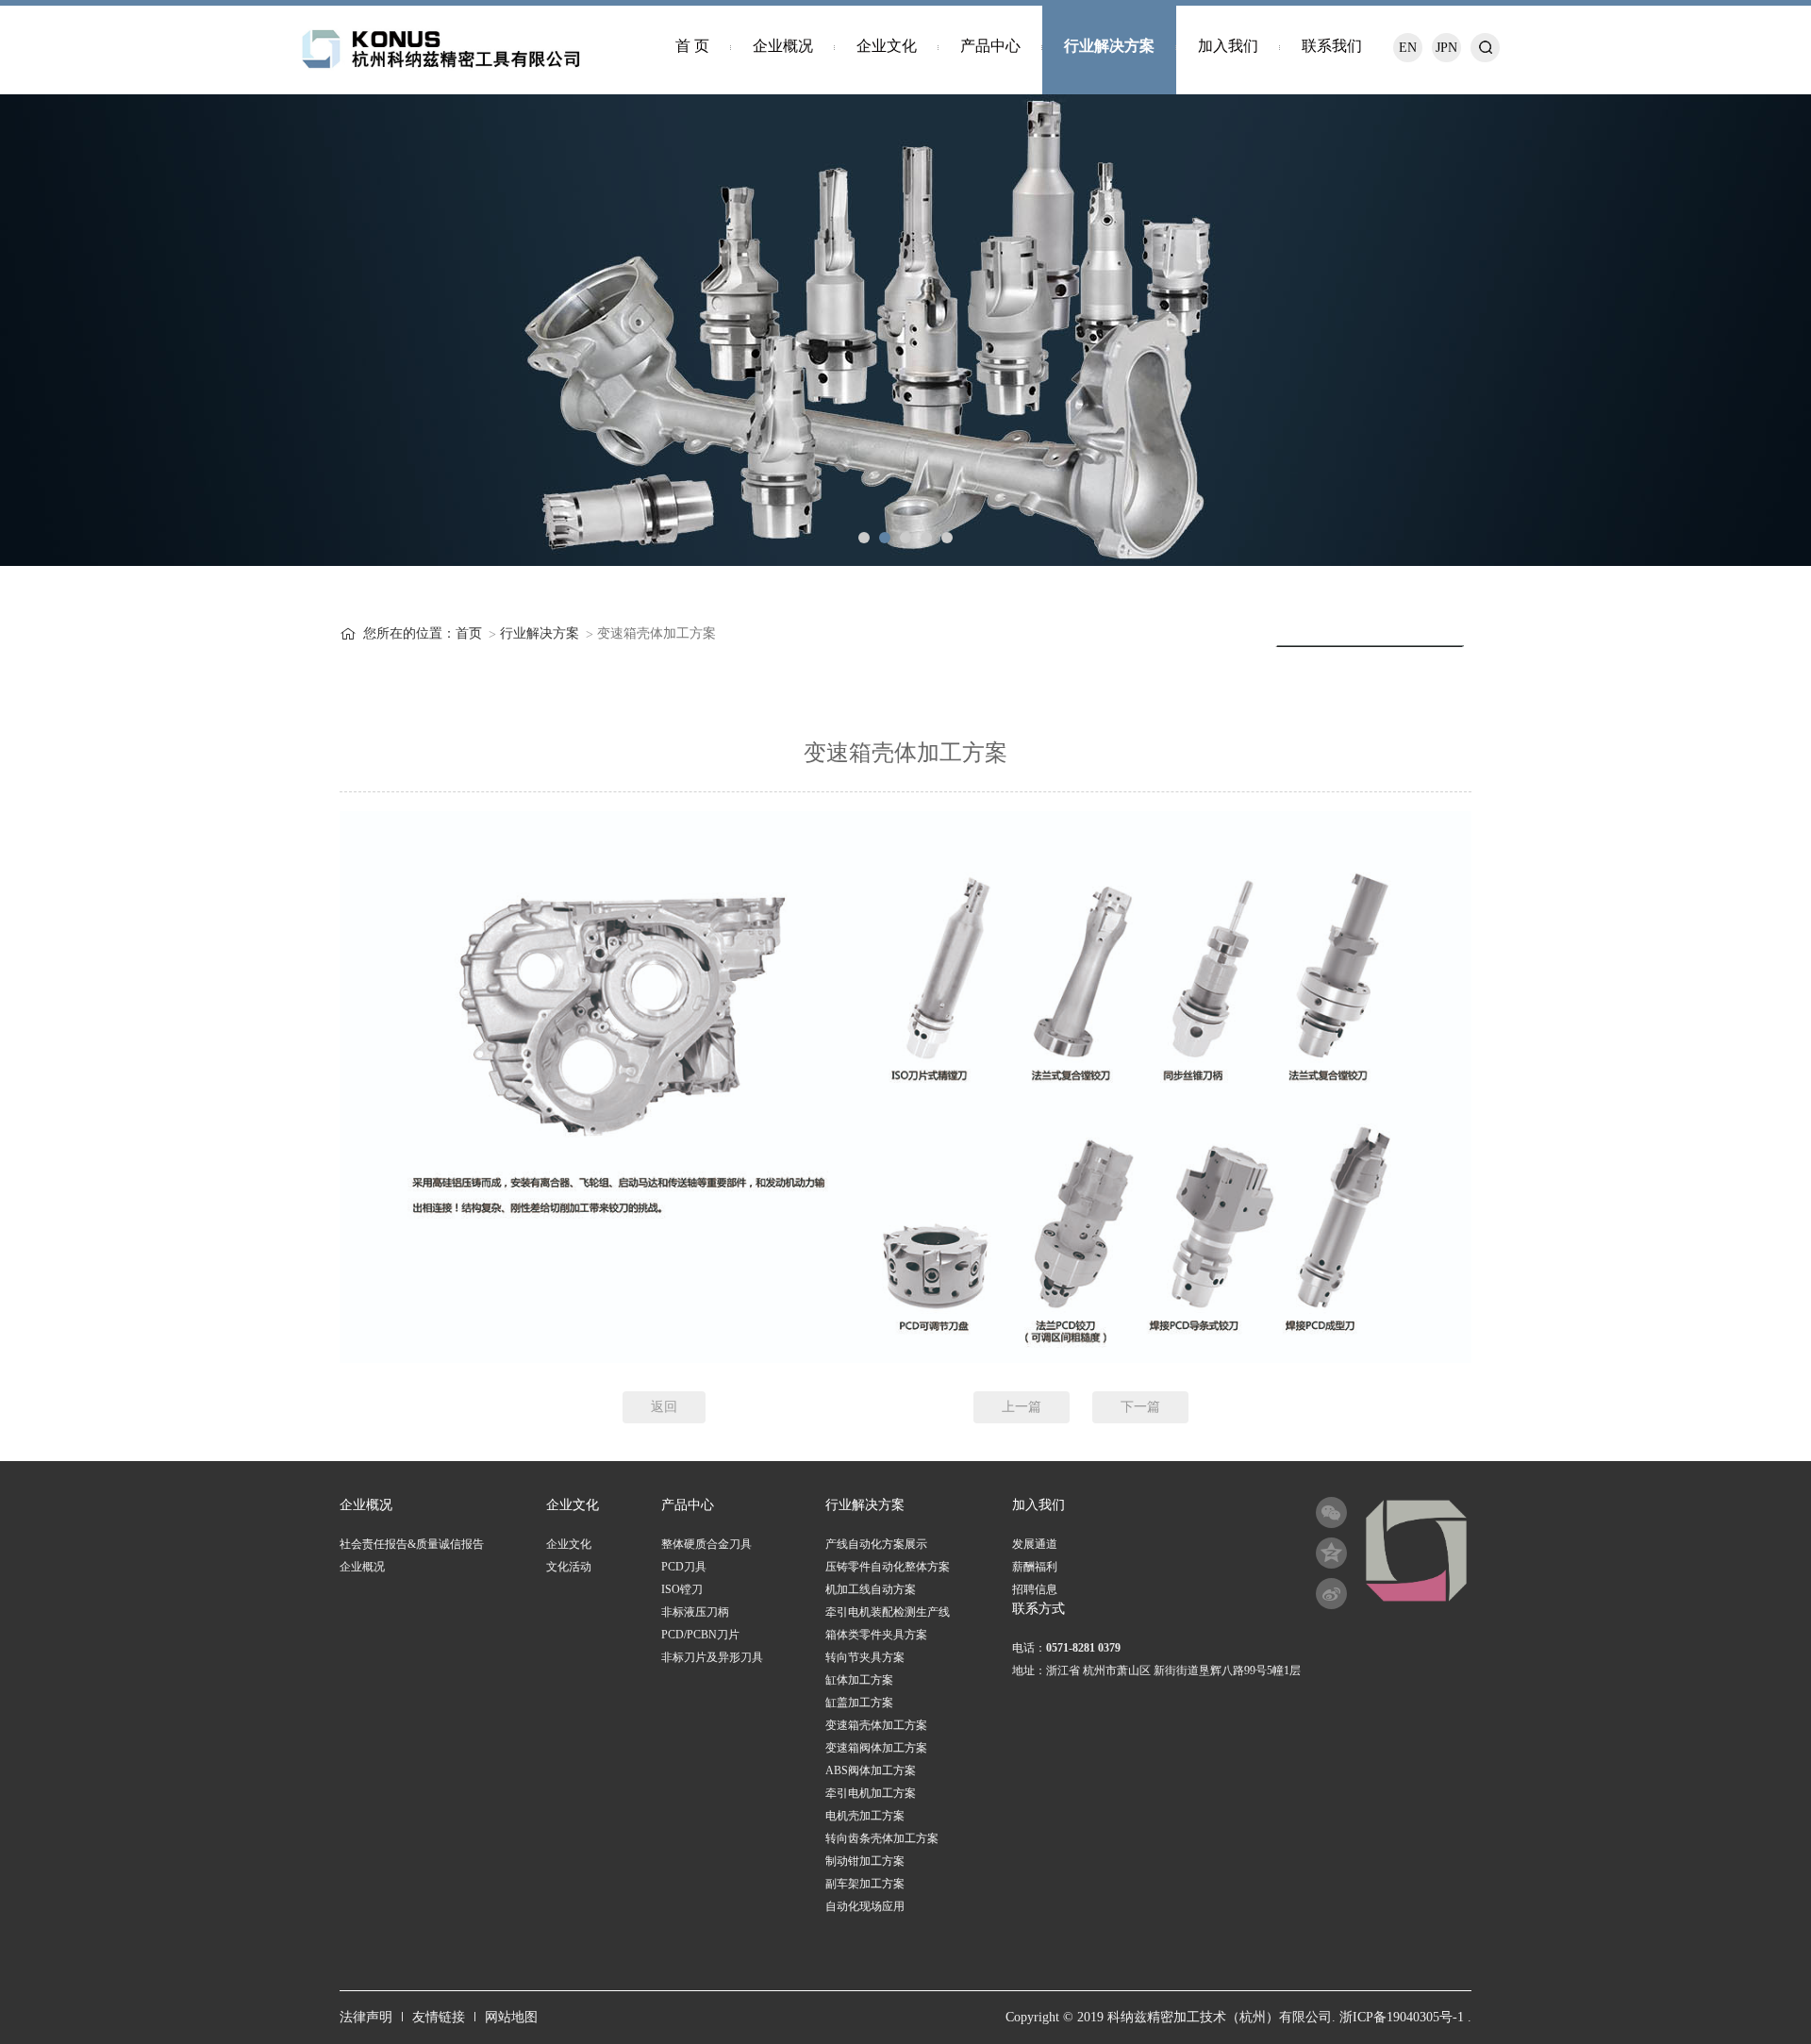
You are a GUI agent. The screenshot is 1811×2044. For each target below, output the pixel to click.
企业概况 (783, 46)
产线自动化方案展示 (876, 1544)
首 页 (692, 46)
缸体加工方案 (859, 1680)
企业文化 (887, 46)
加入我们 (1228, 46)
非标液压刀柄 (695, 1612)
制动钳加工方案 (865, 1861)
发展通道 (1035, 1544)
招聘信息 (1035, 1589)
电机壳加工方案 (865, 1816)
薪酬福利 (1035, 1567)
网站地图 (511, 2017)
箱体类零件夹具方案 (876, 1635)
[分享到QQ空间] (1331, 1553)
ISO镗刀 (682, 1589)
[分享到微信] (1331, 1512)
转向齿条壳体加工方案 (882, 1838)
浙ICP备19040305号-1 (1402, 2017)
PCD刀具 (684, 1567)
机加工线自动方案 (871, 1589)
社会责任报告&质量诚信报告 (412, 1544)
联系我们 (1332, 46)
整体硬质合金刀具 (706, 1544)
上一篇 (1022, 1407)
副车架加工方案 (865, 1884)
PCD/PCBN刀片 (700, 1635)
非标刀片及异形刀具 (712, 1657)
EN (1408, 48)
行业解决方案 (1109, 46)
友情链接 (439, 2017)
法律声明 (366, 2017)
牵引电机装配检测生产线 (888, 1612)
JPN (1446, 48)
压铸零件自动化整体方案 (888, 1567)
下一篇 (1140, 1407)
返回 (664, 1407)
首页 (469, 633)
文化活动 (569, 1567)
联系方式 (1038, 1609)
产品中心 (990, 46)
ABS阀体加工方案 (871, 1770)
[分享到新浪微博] (1331, 1594)
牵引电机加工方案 (871, 1793)
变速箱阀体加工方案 (876, 1748)
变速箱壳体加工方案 (876, 1725)
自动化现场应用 (865, 1906)
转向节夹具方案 (865, 1657)
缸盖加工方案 (859, 1703)
